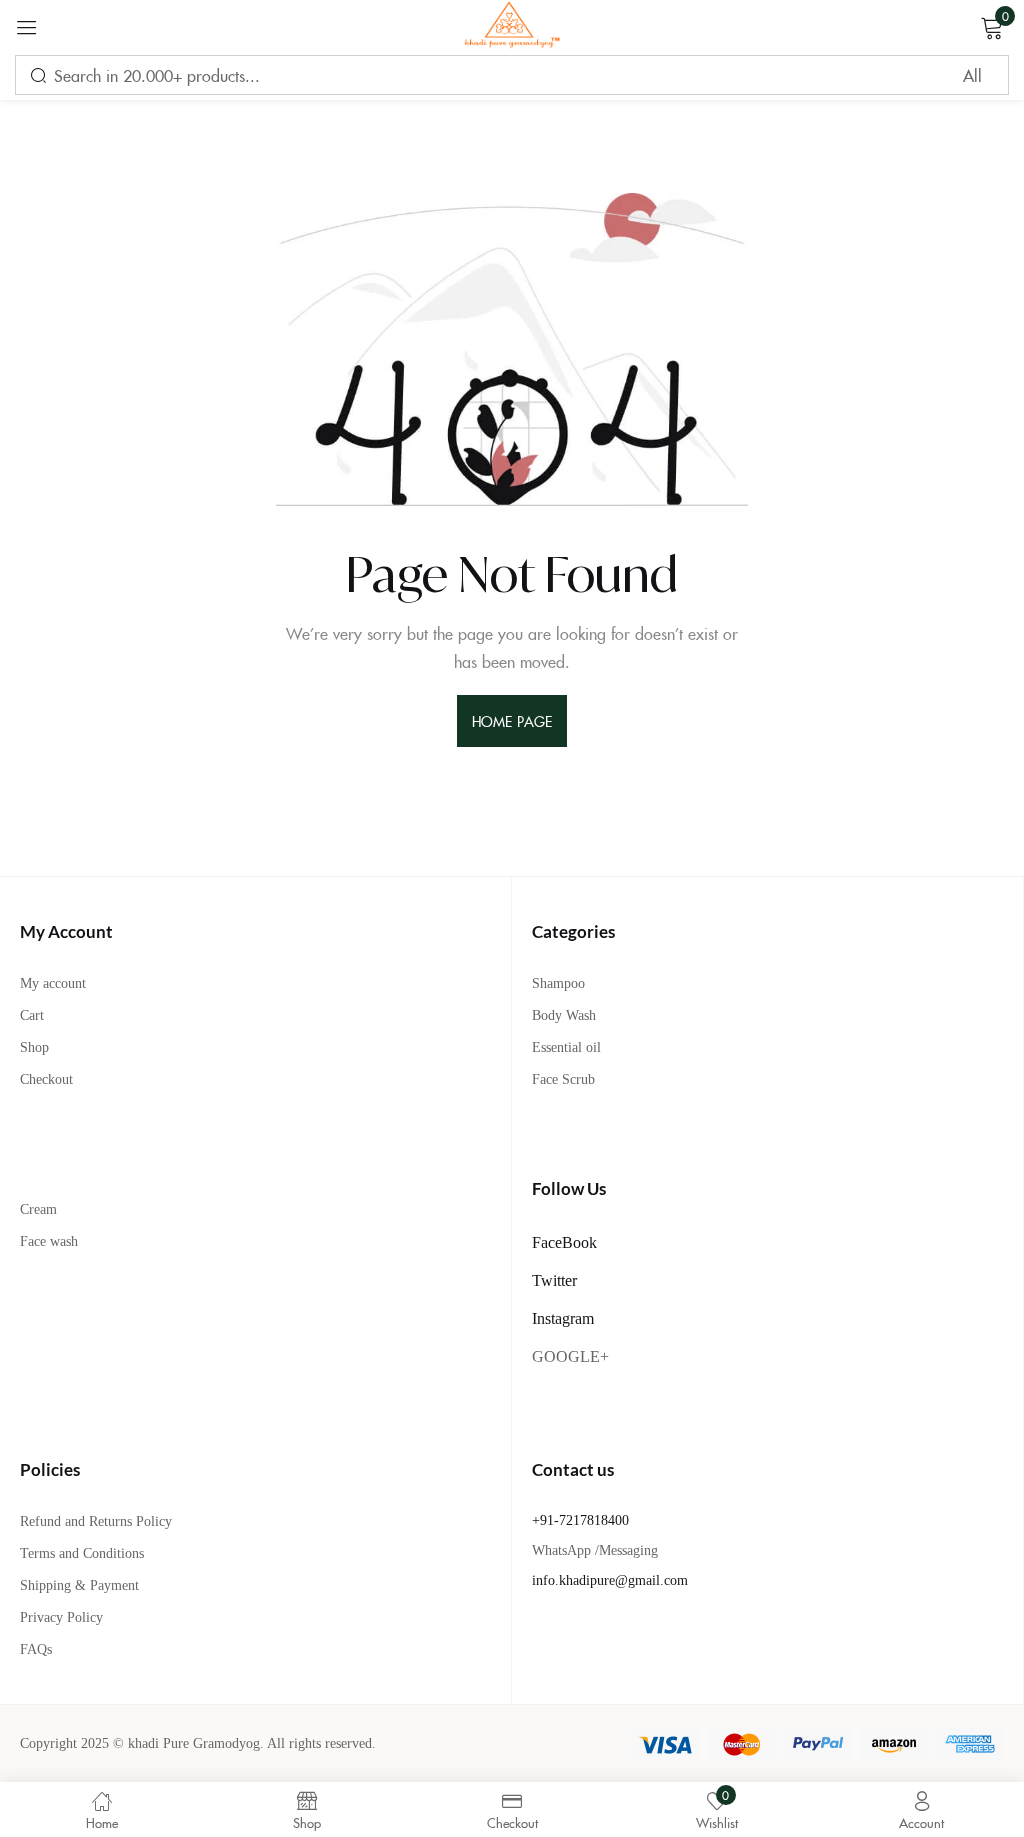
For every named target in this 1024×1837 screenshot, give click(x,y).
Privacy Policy (61, 1617)
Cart (32, 1015)
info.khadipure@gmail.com (610, 1580)
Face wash (49, 1241)
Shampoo (558, 983)
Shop (34, 1047)
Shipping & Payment (79, 1585)
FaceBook (564, 1242)
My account (53, 983)
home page (512, 721)
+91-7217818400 (580, 1520)
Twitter (554, 1280)
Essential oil (566, 1047)
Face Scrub (563, 1079)
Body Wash (564, 1015)
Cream (38, 1209)
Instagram (563, 1318)
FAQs (36, 1649)
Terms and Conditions (82, 1553)
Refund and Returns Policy (96, 1521)
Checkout (46, 1079)
